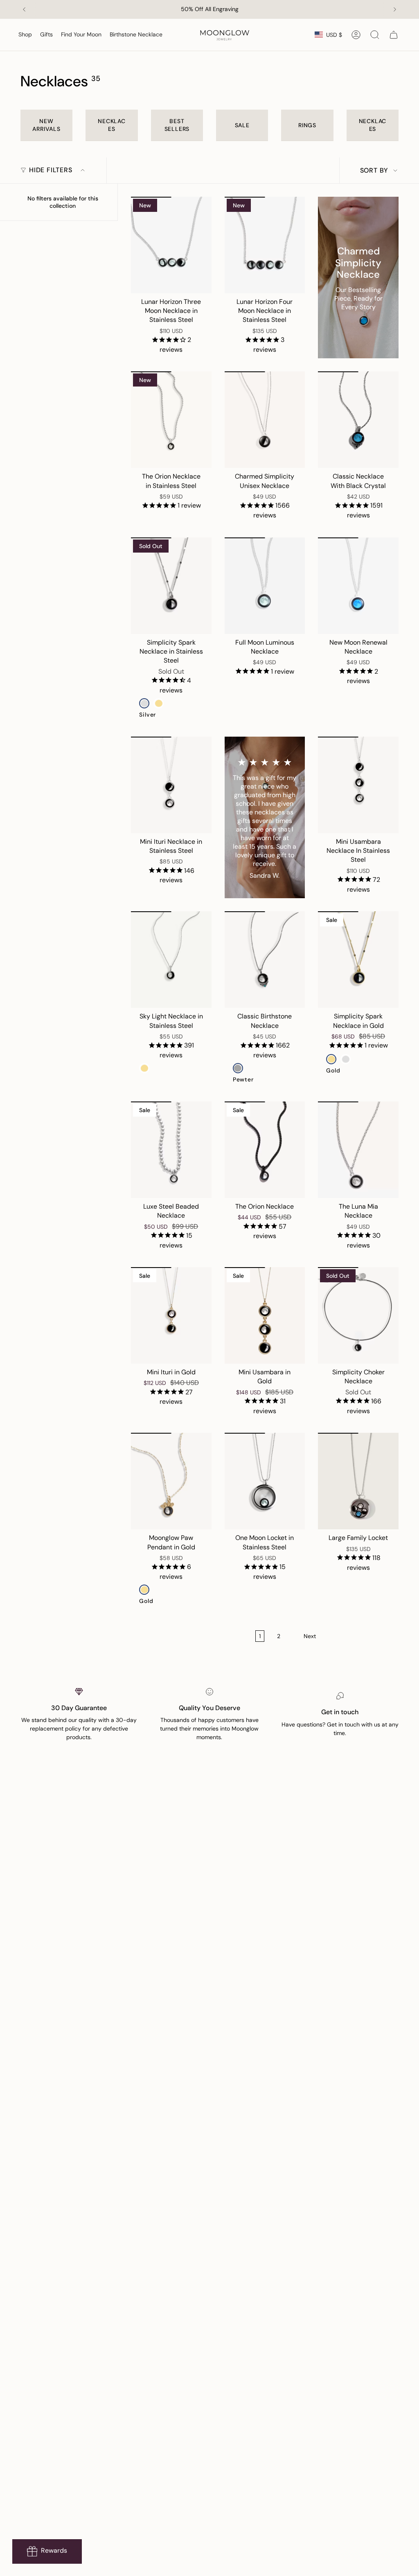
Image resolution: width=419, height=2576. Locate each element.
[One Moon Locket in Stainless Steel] (265, 1481)
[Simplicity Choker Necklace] (358, 1315)
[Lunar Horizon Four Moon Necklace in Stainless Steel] (265, 245)
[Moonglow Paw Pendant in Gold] (171, 1481)
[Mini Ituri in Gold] (171, 1315)
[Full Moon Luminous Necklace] (265, 586)
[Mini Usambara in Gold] (265, 1315)
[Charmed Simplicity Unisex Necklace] (265, 420)
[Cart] (394, 35)
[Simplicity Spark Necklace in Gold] (358, 960)
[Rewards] (47, 2551)
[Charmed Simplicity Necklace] (358, 278)
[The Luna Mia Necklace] (358, 1150)
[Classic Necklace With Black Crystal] (358, 420)
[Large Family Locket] (358, 1481)
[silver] (144, 703)
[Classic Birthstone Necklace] (265, 960)
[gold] (159, 703)
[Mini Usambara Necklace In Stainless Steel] (358, 785)
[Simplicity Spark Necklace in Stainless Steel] (171, 586)
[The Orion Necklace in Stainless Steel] (171, 420)
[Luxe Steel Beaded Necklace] (171, 1150)
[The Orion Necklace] (265, 1150)
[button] (25, 35)
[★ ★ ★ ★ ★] (265, 818)
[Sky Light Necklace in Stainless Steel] (171, 960)
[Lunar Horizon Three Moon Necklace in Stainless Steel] (171, 245)
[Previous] (24, 9)
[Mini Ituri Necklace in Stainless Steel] (171, 785)
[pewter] (238, 1068)
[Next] (395, 9)
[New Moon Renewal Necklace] (358, 586)
